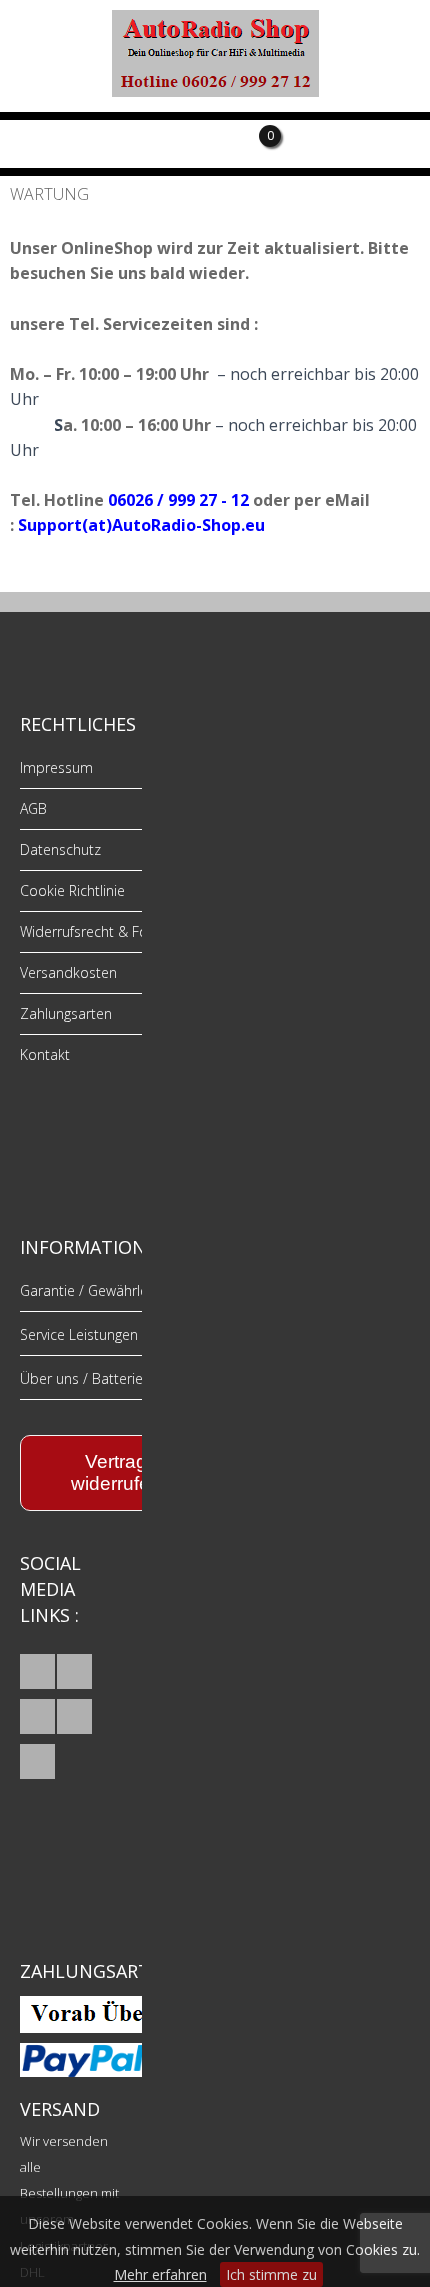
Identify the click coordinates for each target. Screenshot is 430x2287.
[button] (37, 1671)
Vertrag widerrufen (116, 1472)
